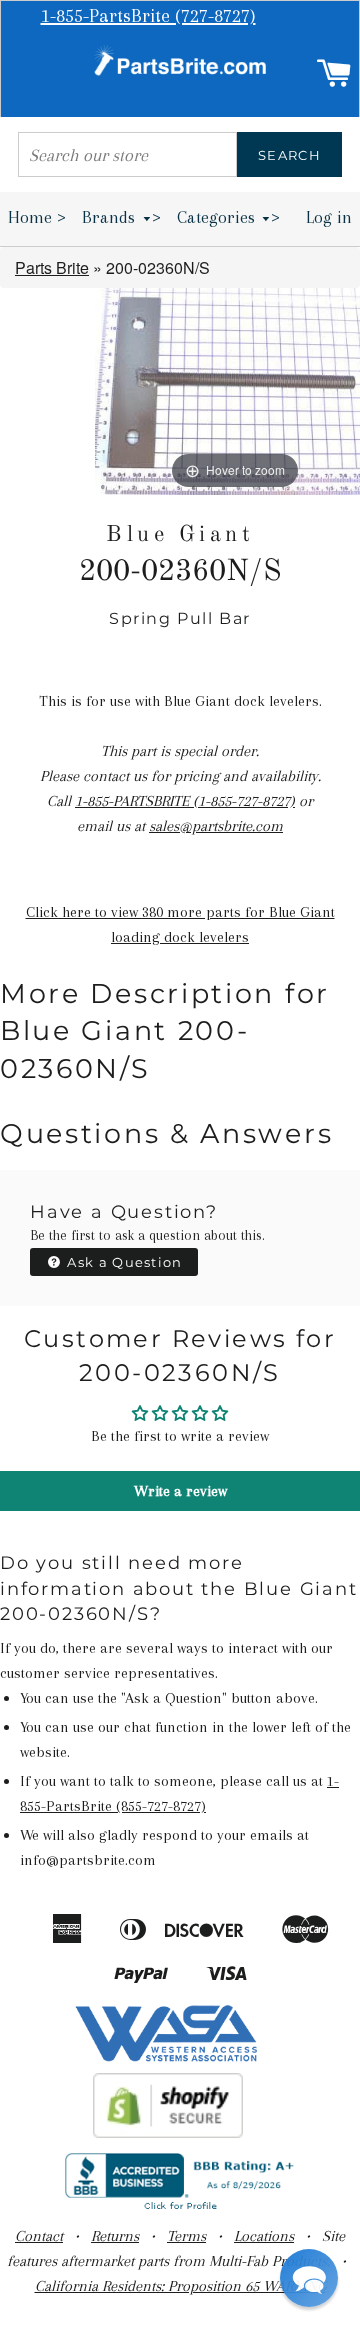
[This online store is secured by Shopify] (168, 2133)
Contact (39, 2236)
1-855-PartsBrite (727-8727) (148, 16)
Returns (115, 2236)
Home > (37, 217)
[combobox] (127, 154)
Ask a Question (123, 1262)
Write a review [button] (180, 1491)
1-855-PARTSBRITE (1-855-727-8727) (185, 801)
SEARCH (289, 155)
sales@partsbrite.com (216, 826)
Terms (186, 2236)
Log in (329, 217)
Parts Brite (52, 267)
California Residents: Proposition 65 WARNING (180, 2286)
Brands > (121, 217)
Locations (264, 2236)
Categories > (229, 217)
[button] (309, 2278)
